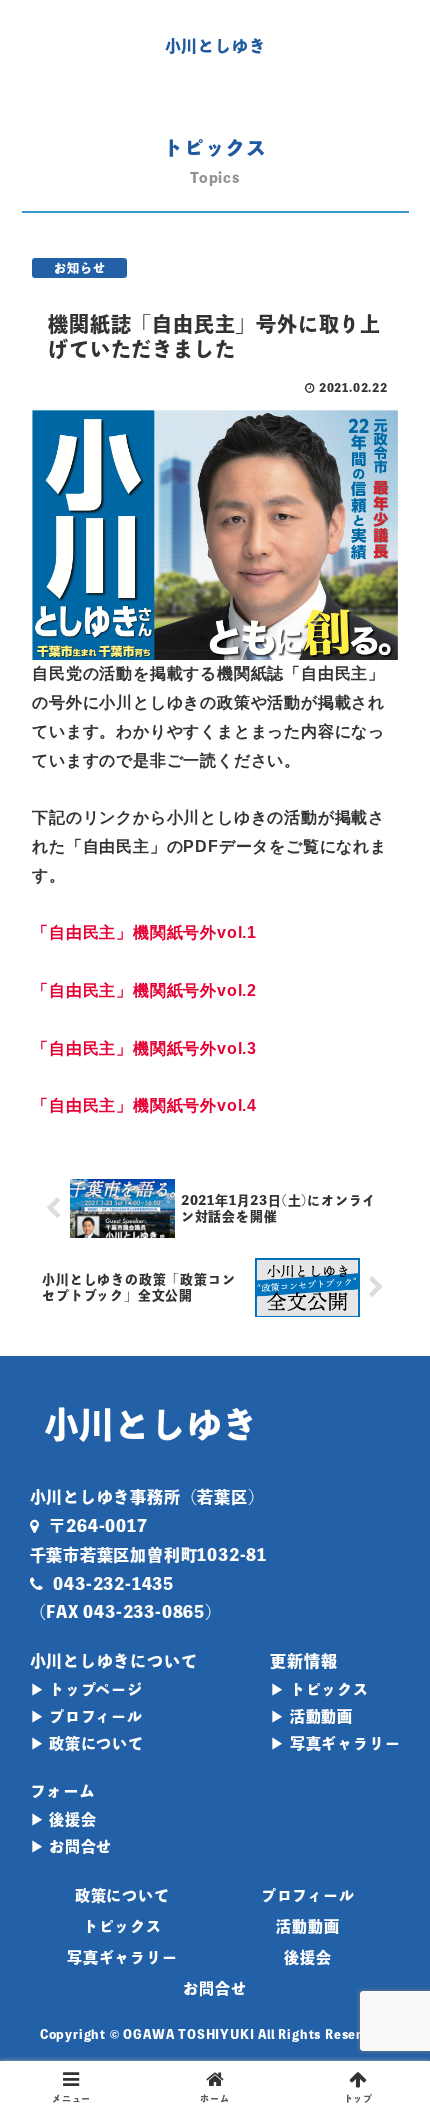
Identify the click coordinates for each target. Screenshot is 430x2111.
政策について (122, 1895)
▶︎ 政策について (87, 1743)
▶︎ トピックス (319, 1689)
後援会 (307, 1957)
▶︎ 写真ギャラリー (335, 1743)
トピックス (122, 1926)
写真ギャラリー (122, 1957)
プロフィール (308, 1895)
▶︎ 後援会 (63, 1819)
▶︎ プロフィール (86, 1716)
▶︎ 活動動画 (311, 1716)
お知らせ (79, 268)
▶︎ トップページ (86, 1689)
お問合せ (214, 1988)
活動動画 (307, 1926)
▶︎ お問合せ (71, 1846)
